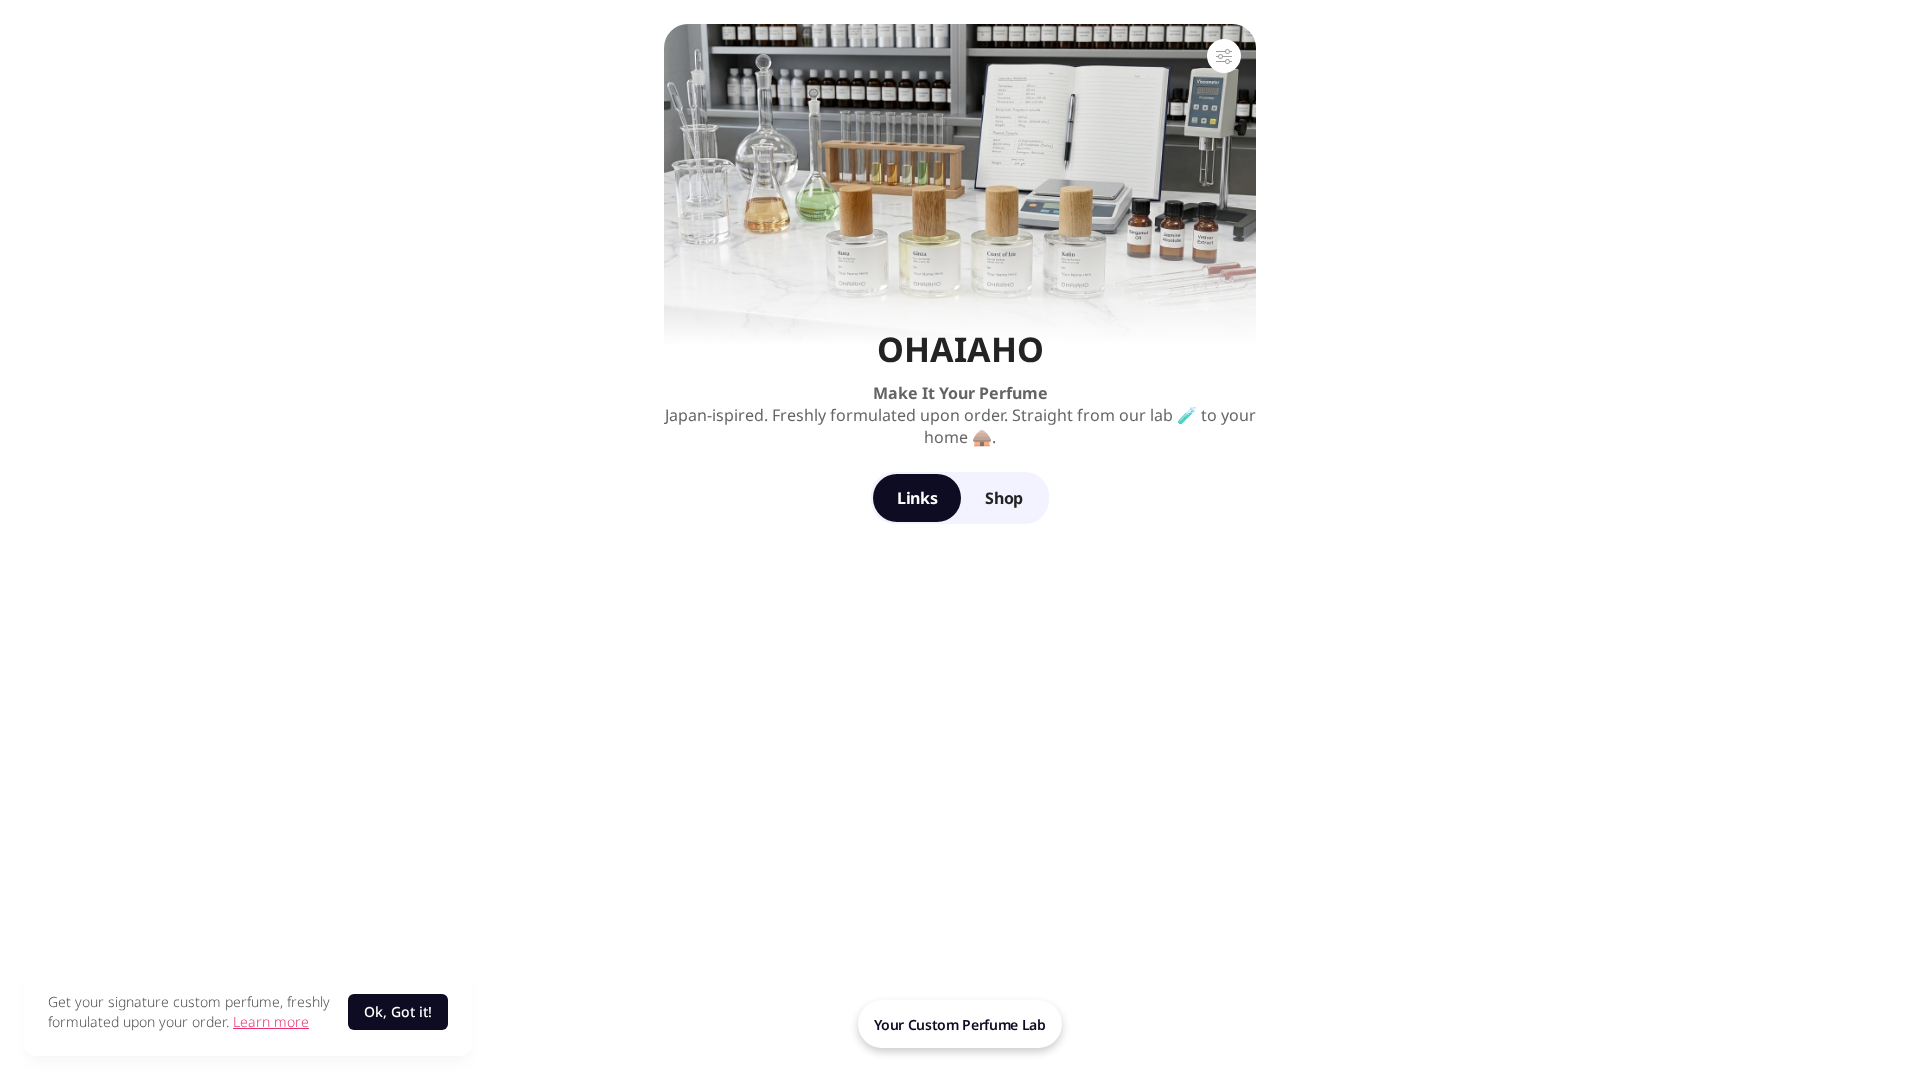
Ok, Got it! (398, 1011)
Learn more (271, 1021)
